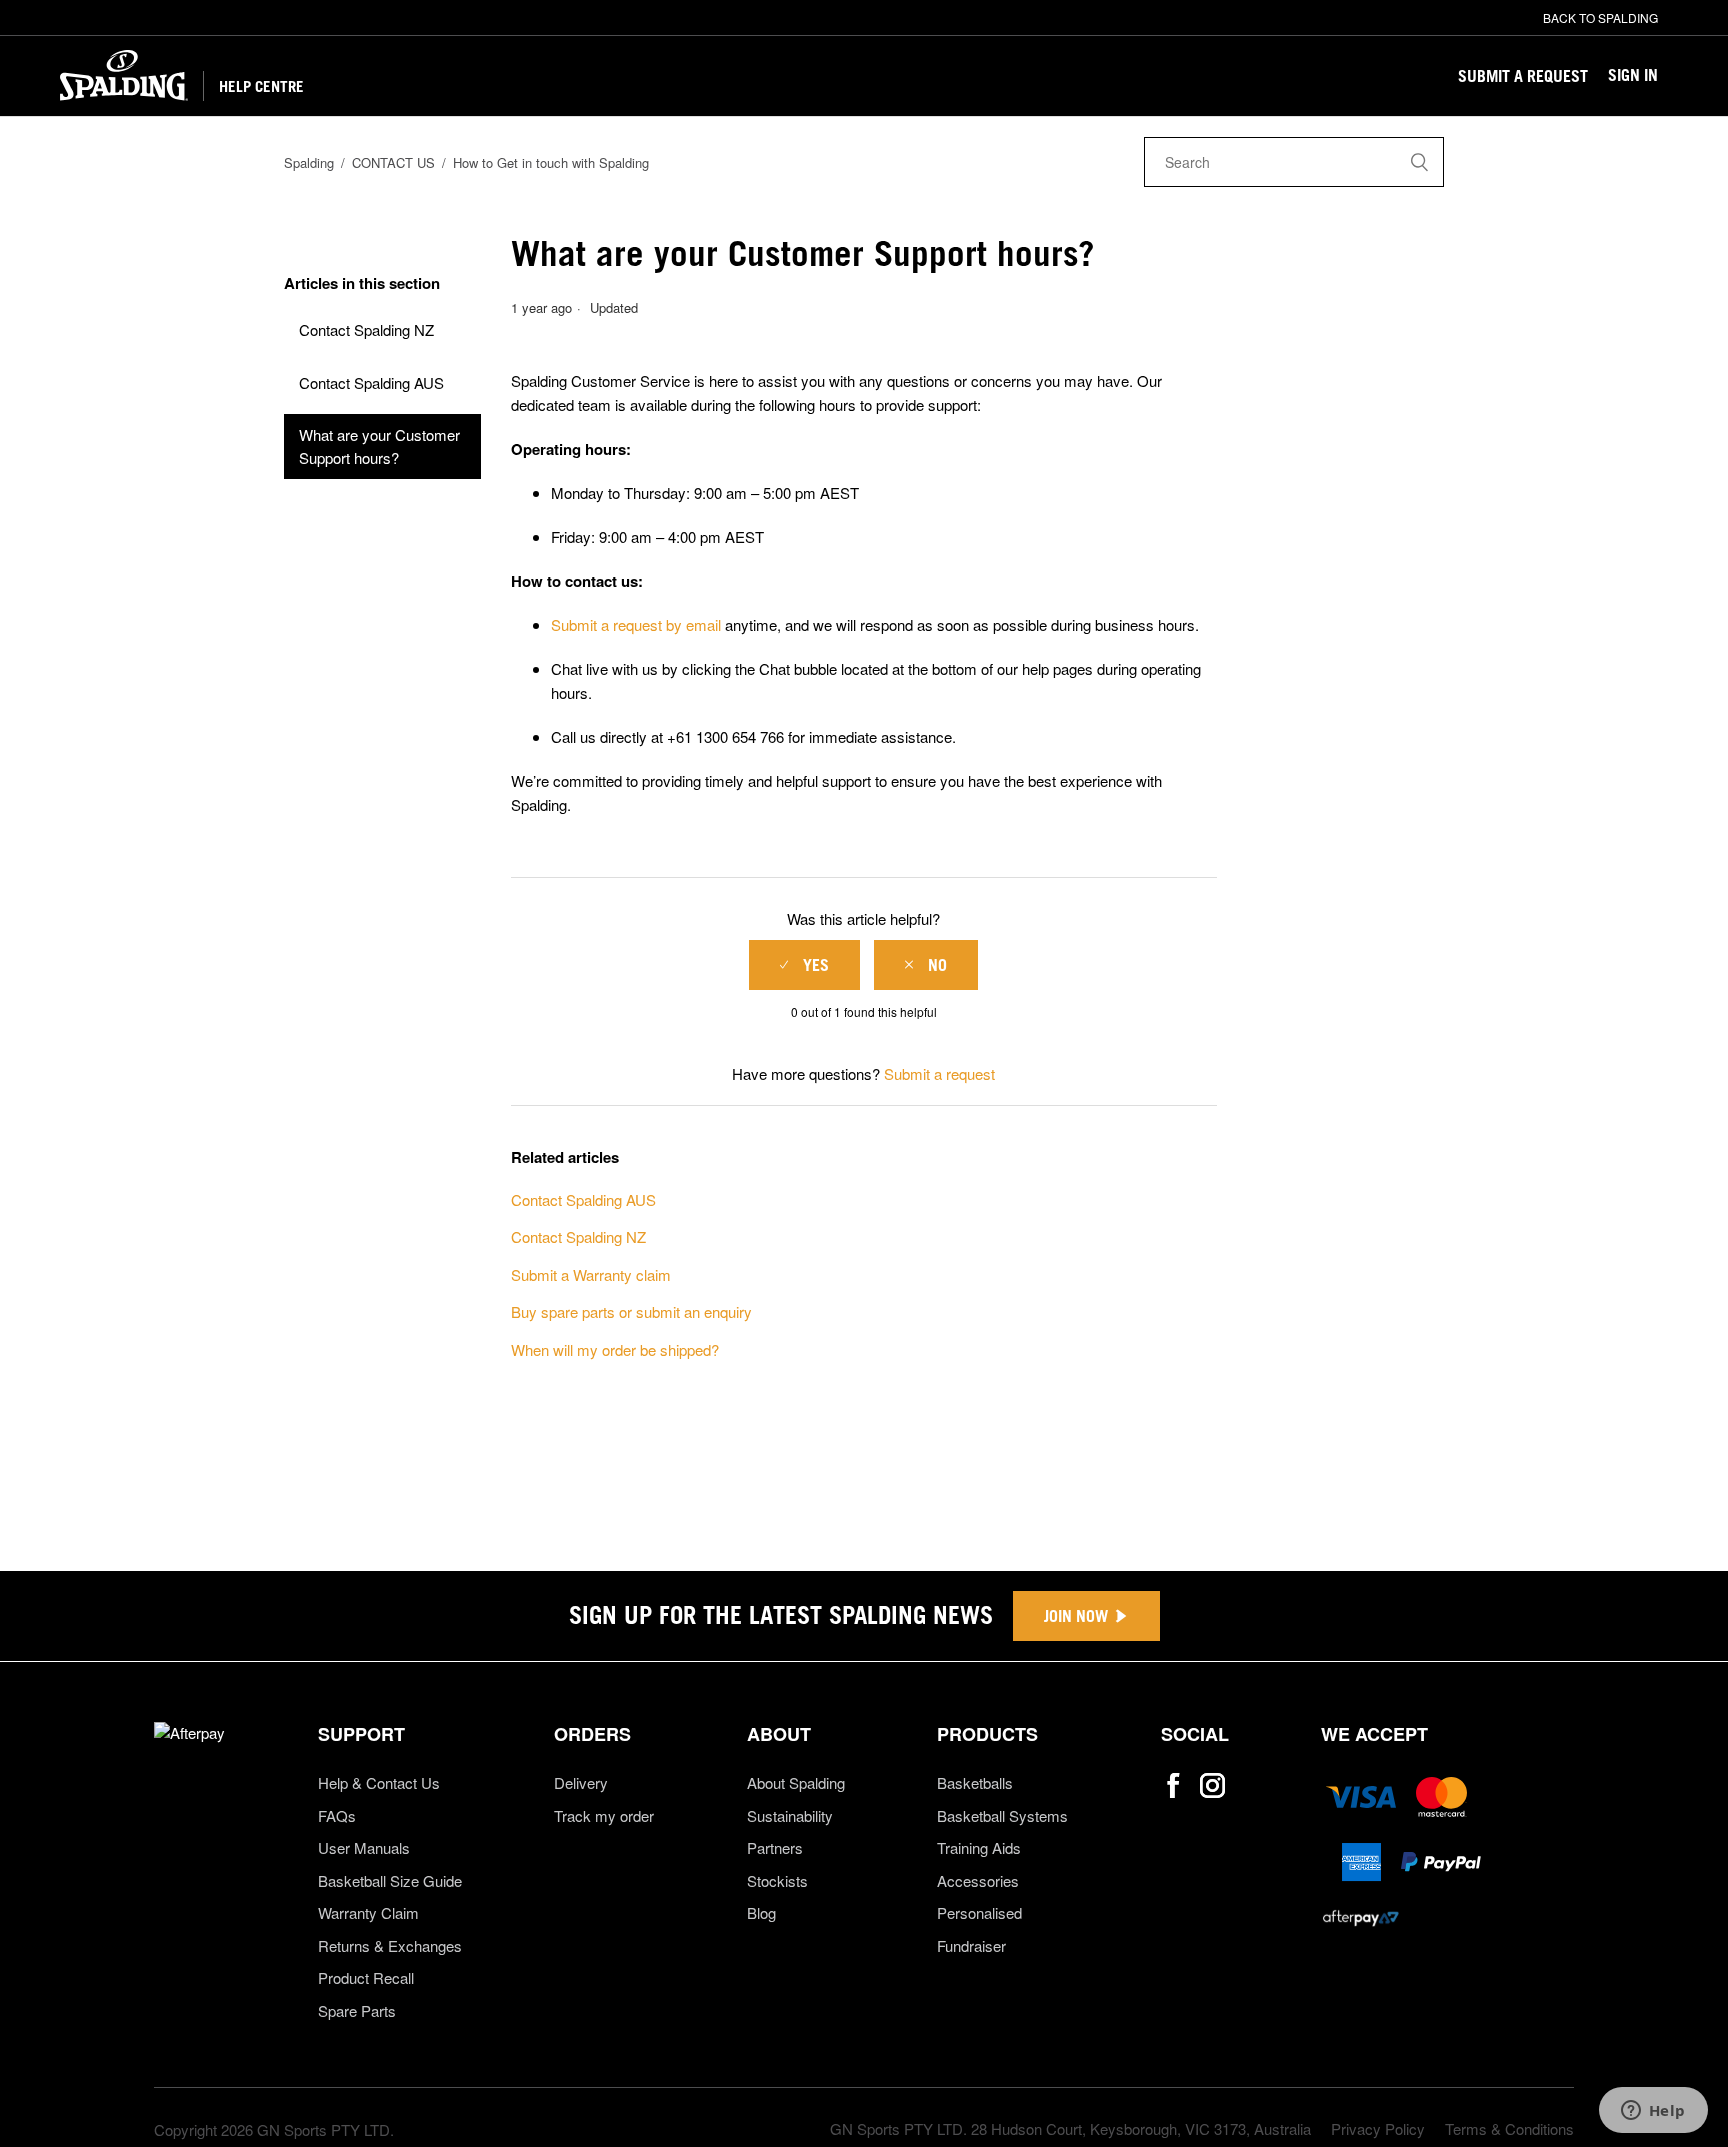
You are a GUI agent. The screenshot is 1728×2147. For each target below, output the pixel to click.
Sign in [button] (1633, 75)
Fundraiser (971, 1945)
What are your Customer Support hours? (379, 446)
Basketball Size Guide (390, 1880)
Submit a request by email (636, 624)
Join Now (1076, 1616)
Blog (761, 1912)
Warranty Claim (368, 1912)
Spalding (309, 162)
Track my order (604, 1815)
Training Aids (979, 1847)
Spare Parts (357, 2010)
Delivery (581, 1782)
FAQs (337, 1815)
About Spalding (796, 1782)
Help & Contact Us (379, 1782)
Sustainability (790, 1815)
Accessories (978, 1880)
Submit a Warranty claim (591, 1274)
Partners (775, 1847)
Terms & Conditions (1509, 2128)
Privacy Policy (1378, 2128)
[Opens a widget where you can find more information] (1653, 2112)
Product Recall (366, 1977)
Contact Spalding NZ (366, 329)
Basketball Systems (1002, 1815)
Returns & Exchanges (390, 1945)
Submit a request (1523, 76)
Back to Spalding (1600, 17)
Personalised (979, 1912)
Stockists (777, 1880)
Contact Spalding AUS (371, 382)
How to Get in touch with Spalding (551, 162)
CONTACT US (393, 162)
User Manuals (364, 1847)
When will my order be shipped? (615, 1349)
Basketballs (975, 1782)
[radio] (804, 965)
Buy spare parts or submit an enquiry (631, 1311)
